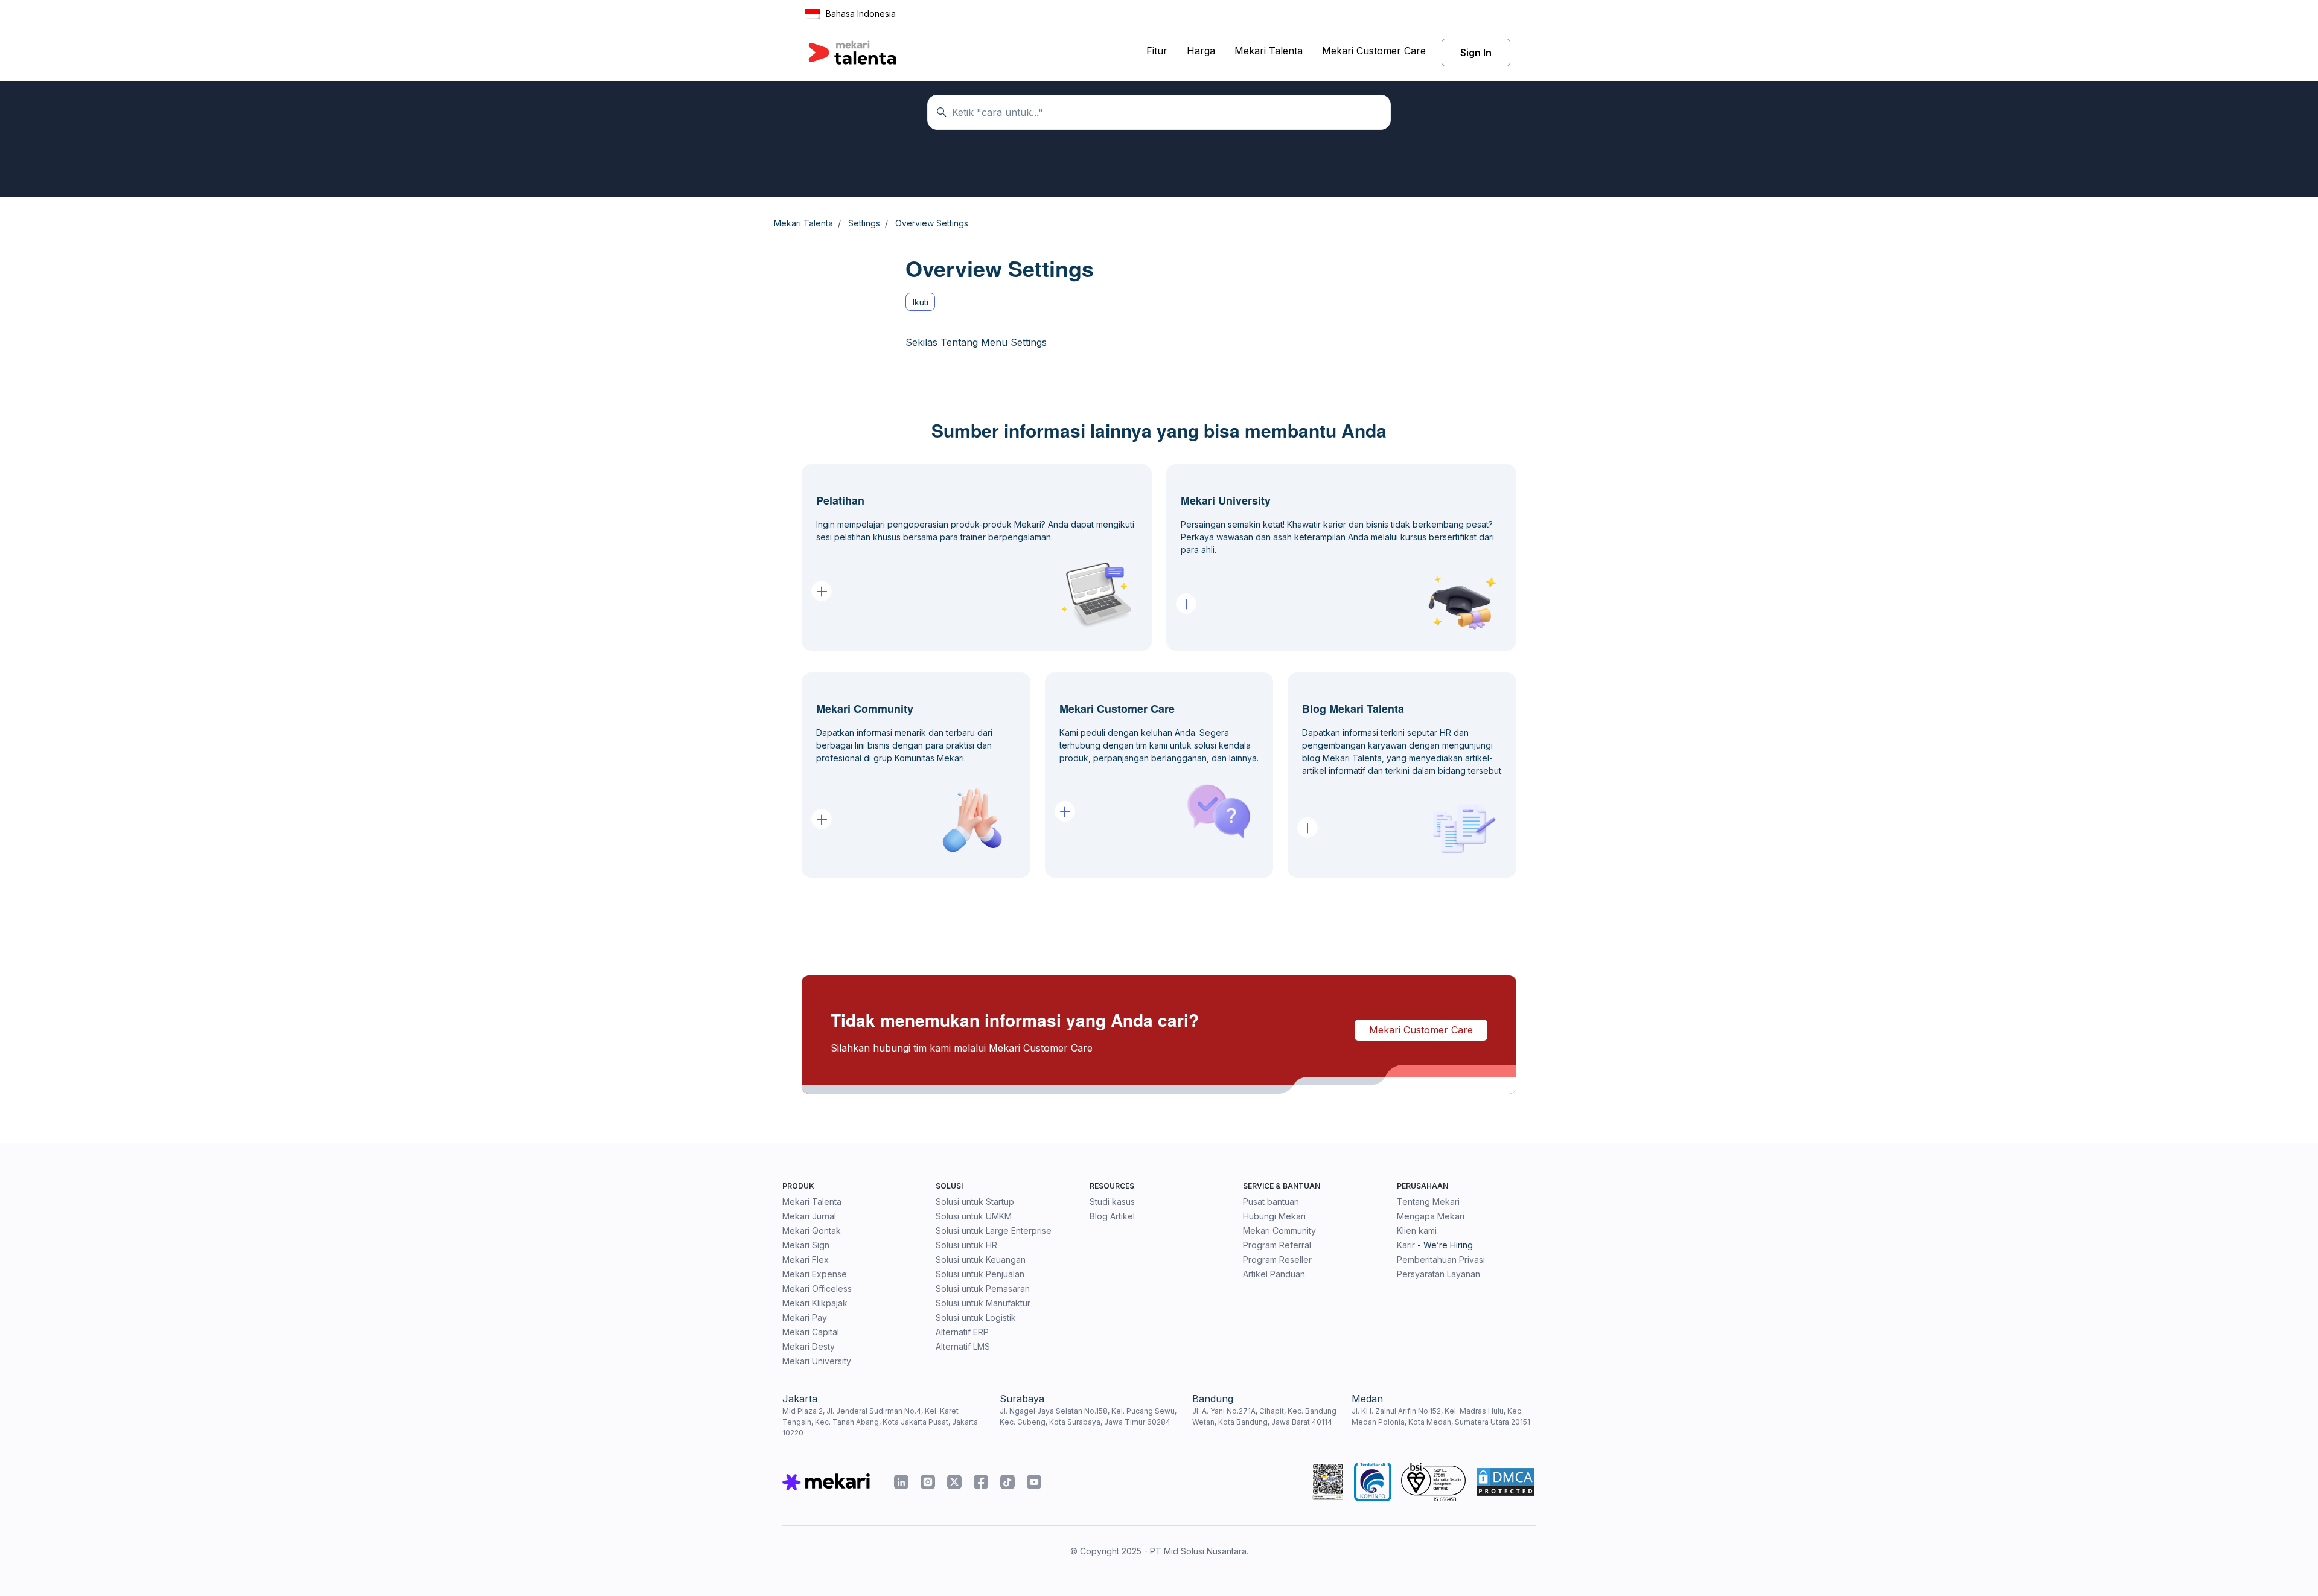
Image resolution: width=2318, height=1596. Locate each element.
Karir (1406, 1245)
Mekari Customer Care (1374, 51)
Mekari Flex (806, 1259)
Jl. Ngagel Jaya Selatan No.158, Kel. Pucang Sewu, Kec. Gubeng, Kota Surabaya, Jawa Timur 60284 (1088, 1416)
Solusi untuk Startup (975, 1202)
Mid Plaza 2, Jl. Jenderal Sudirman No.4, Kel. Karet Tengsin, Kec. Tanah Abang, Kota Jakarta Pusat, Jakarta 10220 (880, 1422)
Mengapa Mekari (1431, 1216)
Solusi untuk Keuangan (981, 1259)
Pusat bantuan (1271, 1202)
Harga (1201, 51)
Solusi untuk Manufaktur (983, 1303)
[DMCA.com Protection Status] (1505, 1482)
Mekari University (817, 1361)
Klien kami (1417, 1231)
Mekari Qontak (812, 1231)
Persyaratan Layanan (1438, 1274)
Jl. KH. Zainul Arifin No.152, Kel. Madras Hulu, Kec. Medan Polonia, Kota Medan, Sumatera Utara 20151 (1441, 1416)
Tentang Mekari (1428, 1202)
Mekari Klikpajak (815, 1303)
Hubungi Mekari (1274, 1216)
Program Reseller (1277, 1259)
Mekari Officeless (817, 1288)
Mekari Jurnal (809, 1216)
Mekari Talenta (1269, 51)
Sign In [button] (1476, 53)
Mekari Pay (805, 1317)
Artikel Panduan (1274, 1274)
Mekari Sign (806, 1245)
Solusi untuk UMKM (974, 1216)
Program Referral (1277, 1245)
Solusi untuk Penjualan (980, 1274)
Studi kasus (1112, 1202)
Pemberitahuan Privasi (1441, 1259)
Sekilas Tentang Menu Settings (976, 342)
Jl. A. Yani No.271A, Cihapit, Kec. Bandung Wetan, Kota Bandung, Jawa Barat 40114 (1264, 1416)
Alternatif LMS (963, 1346)
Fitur (1157, 51)
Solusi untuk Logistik (976, 1317)
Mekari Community (1279, 1231)
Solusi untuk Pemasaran (983, 1288)
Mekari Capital (811, 1332)
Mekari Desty (809, 1346)
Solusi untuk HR (966, 1245)
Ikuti (921, 302)
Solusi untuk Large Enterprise (994, 1231)
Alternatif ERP (962, 1332)
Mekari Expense (815, 1274)
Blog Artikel (1112, 1216)
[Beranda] (852, 53)
